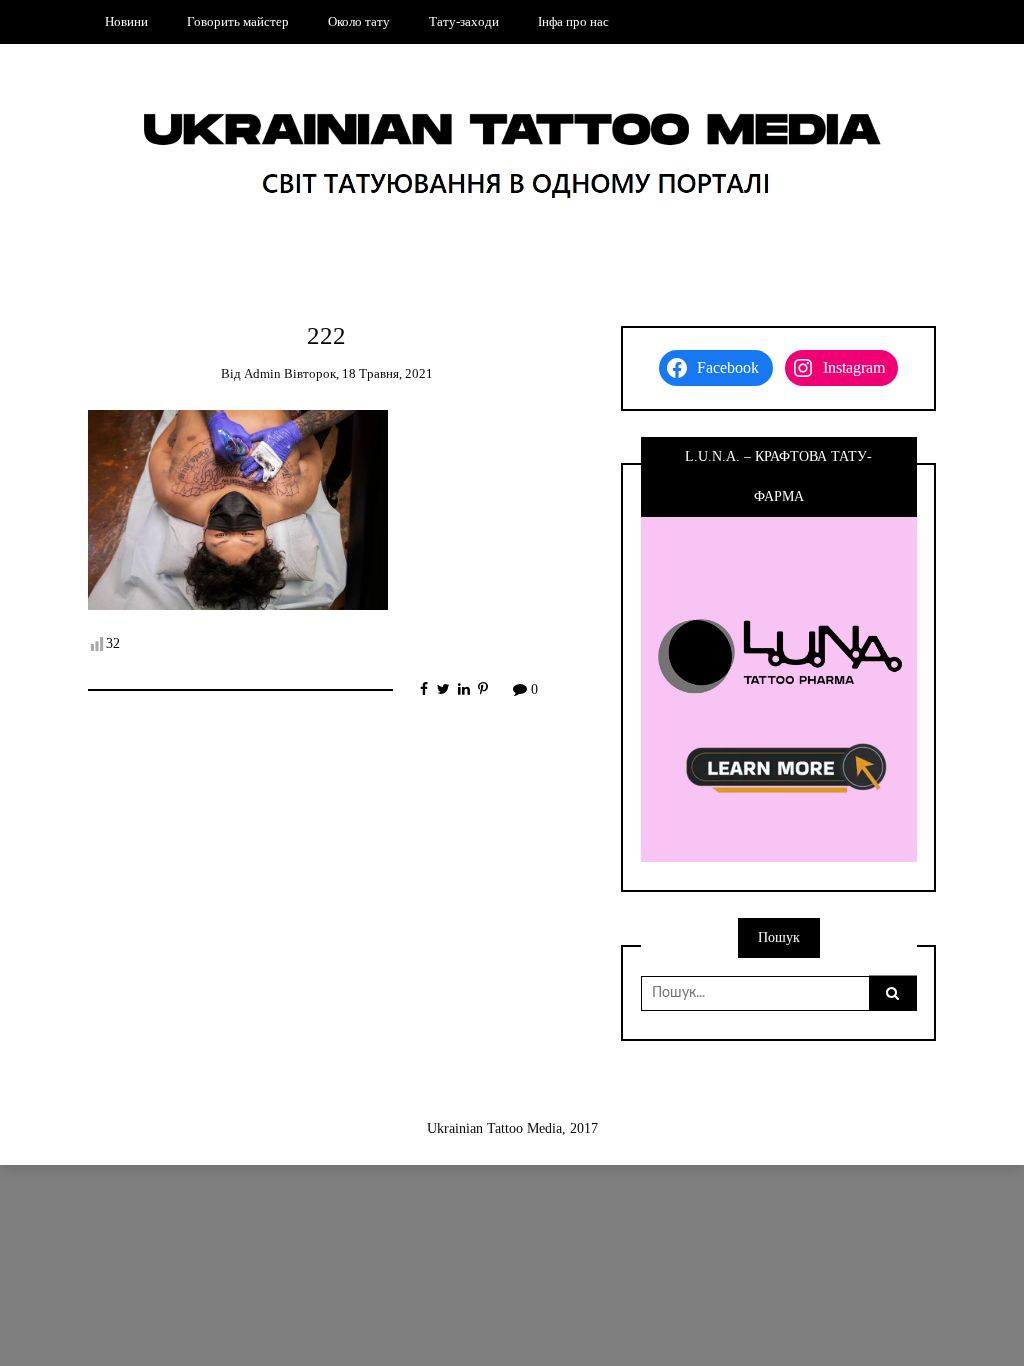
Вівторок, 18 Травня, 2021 (358, 373)
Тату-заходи (464, 21)
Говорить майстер (238, 21)
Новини (126, 21)
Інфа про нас (573, 21)
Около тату (359, 21)
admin (262, 373)
